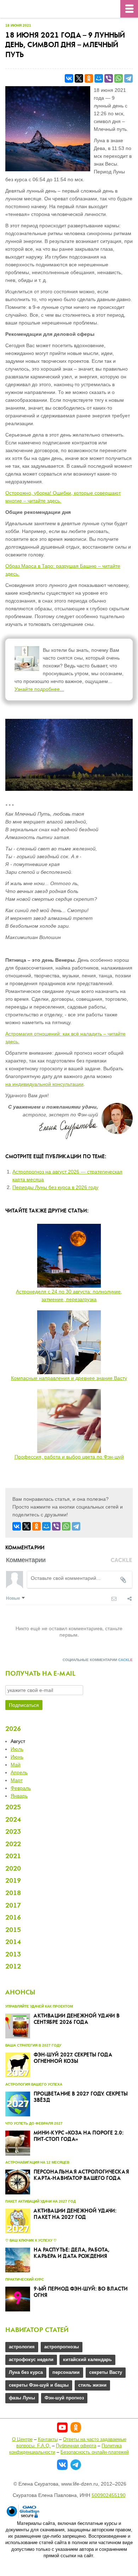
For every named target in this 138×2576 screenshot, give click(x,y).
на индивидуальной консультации (44, 1084)
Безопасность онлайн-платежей (95, 2452)
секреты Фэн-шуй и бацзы (39, 2385)
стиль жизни (92, 2385)
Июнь (17, 1757)
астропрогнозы (62, 2347)
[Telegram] (128, 78)
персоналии (66, 2372)
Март (17, 1780)
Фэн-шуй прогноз (64, 2398)
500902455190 (109, 2495)
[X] (79, 78)
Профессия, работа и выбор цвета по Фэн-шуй (69, 1457)
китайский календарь (87, 2360)
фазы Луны (22, 2398)
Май (16, 1765)
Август (18, 1741)
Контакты (48, 2439)
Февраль (21, 1788)
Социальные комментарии (98, 1660)
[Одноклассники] (89, 78)
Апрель (19, 1772)
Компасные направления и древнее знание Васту (69, 1378)
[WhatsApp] (119, 78)
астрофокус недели (31, 2360)
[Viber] (109, 78)
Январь (19, 1796)
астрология (22, 2347)
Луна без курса (26, 2372)
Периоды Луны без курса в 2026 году (55, 1187)
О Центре (22, 2439)
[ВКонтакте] (69, 78)
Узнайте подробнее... (39, 689)
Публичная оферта (76, 2446)
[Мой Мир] (99, 78)
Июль (17, 1749)
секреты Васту (106, 2372)
